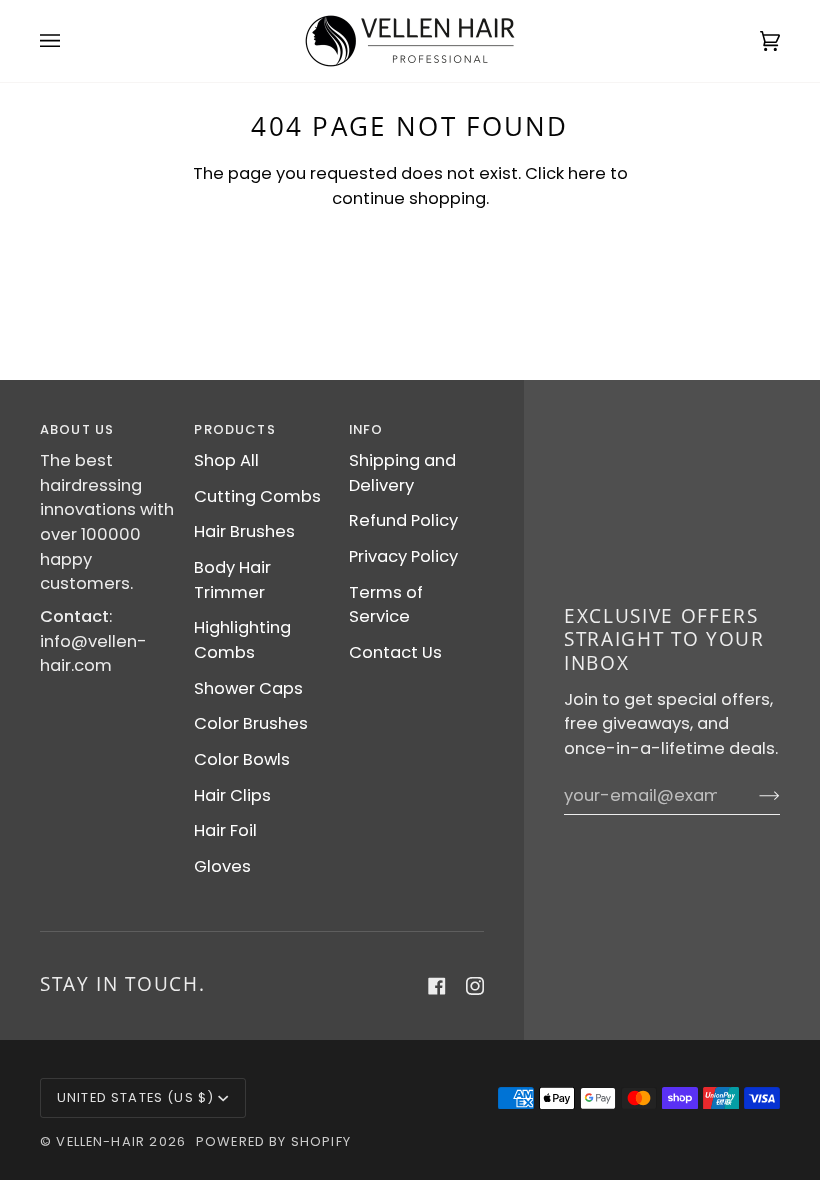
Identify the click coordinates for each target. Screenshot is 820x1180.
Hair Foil (225, 830)
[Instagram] (475, 986)
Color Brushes (251, 723)
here (587, 173)
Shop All (226, 460)
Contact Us (395, 652)
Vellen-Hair (100, 1141)
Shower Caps (248, 688)
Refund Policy (403, 520)
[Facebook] (437, 986)
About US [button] (77, 429)
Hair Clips (232, 795)
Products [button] (234, 429)
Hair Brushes (244, 531)
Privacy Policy (403, 556)
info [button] (366, 429)
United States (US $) (135, 1097)
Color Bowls (242, 759)
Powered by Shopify (273, 1141)
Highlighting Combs (242, 640)
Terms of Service (386, 605)
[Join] (753, 795)
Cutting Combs (257, 496)
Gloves (222, 866)
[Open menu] (70, 41)
